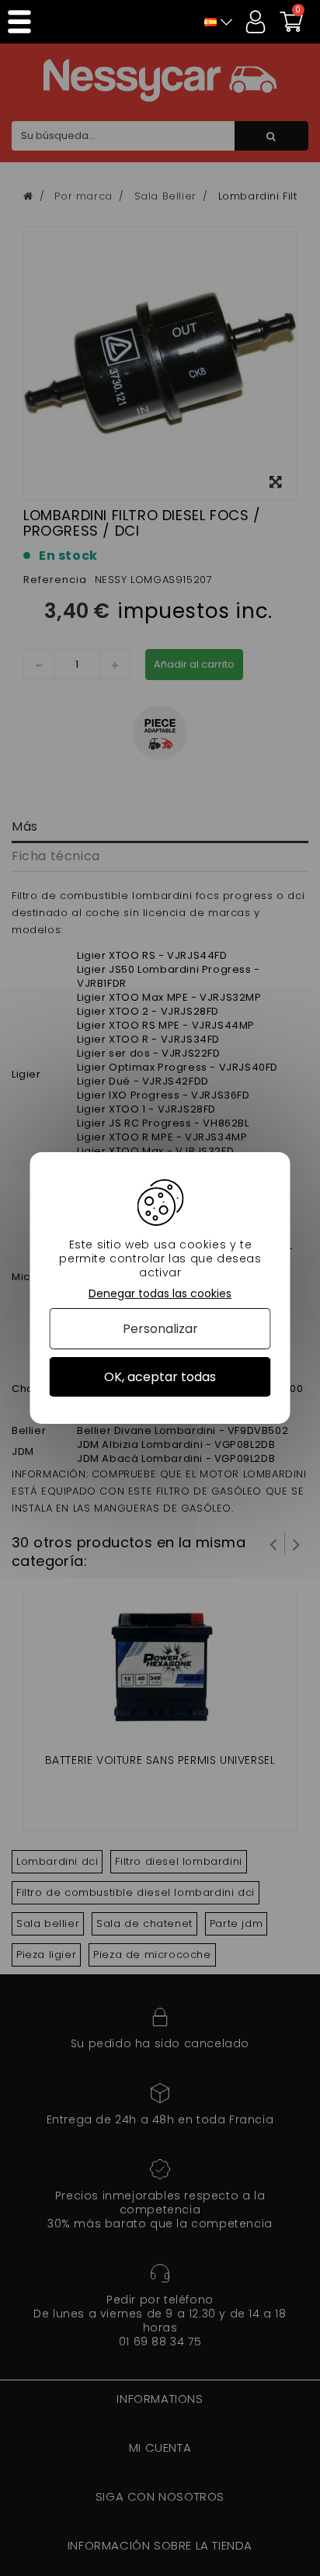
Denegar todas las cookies (160, 1294)
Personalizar (160, 1329)
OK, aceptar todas (160, 1377)
